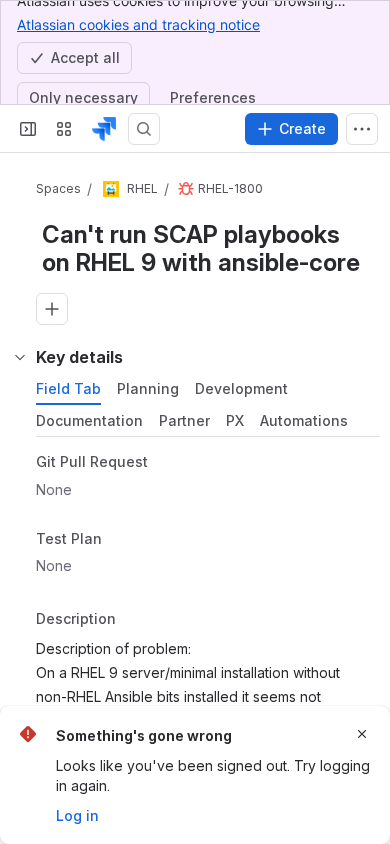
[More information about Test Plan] (122, 540)
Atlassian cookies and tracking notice (138, 24)
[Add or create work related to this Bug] (52, 309)
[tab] (68, 389)
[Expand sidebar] (28, 129)
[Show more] (362, 129)
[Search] (144, 129)
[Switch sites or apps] (64, 129)
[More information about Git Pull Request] (168, 463)
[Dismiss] (362, 734)
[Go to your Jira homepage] (104, 129)
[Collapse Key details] (20, 357)
